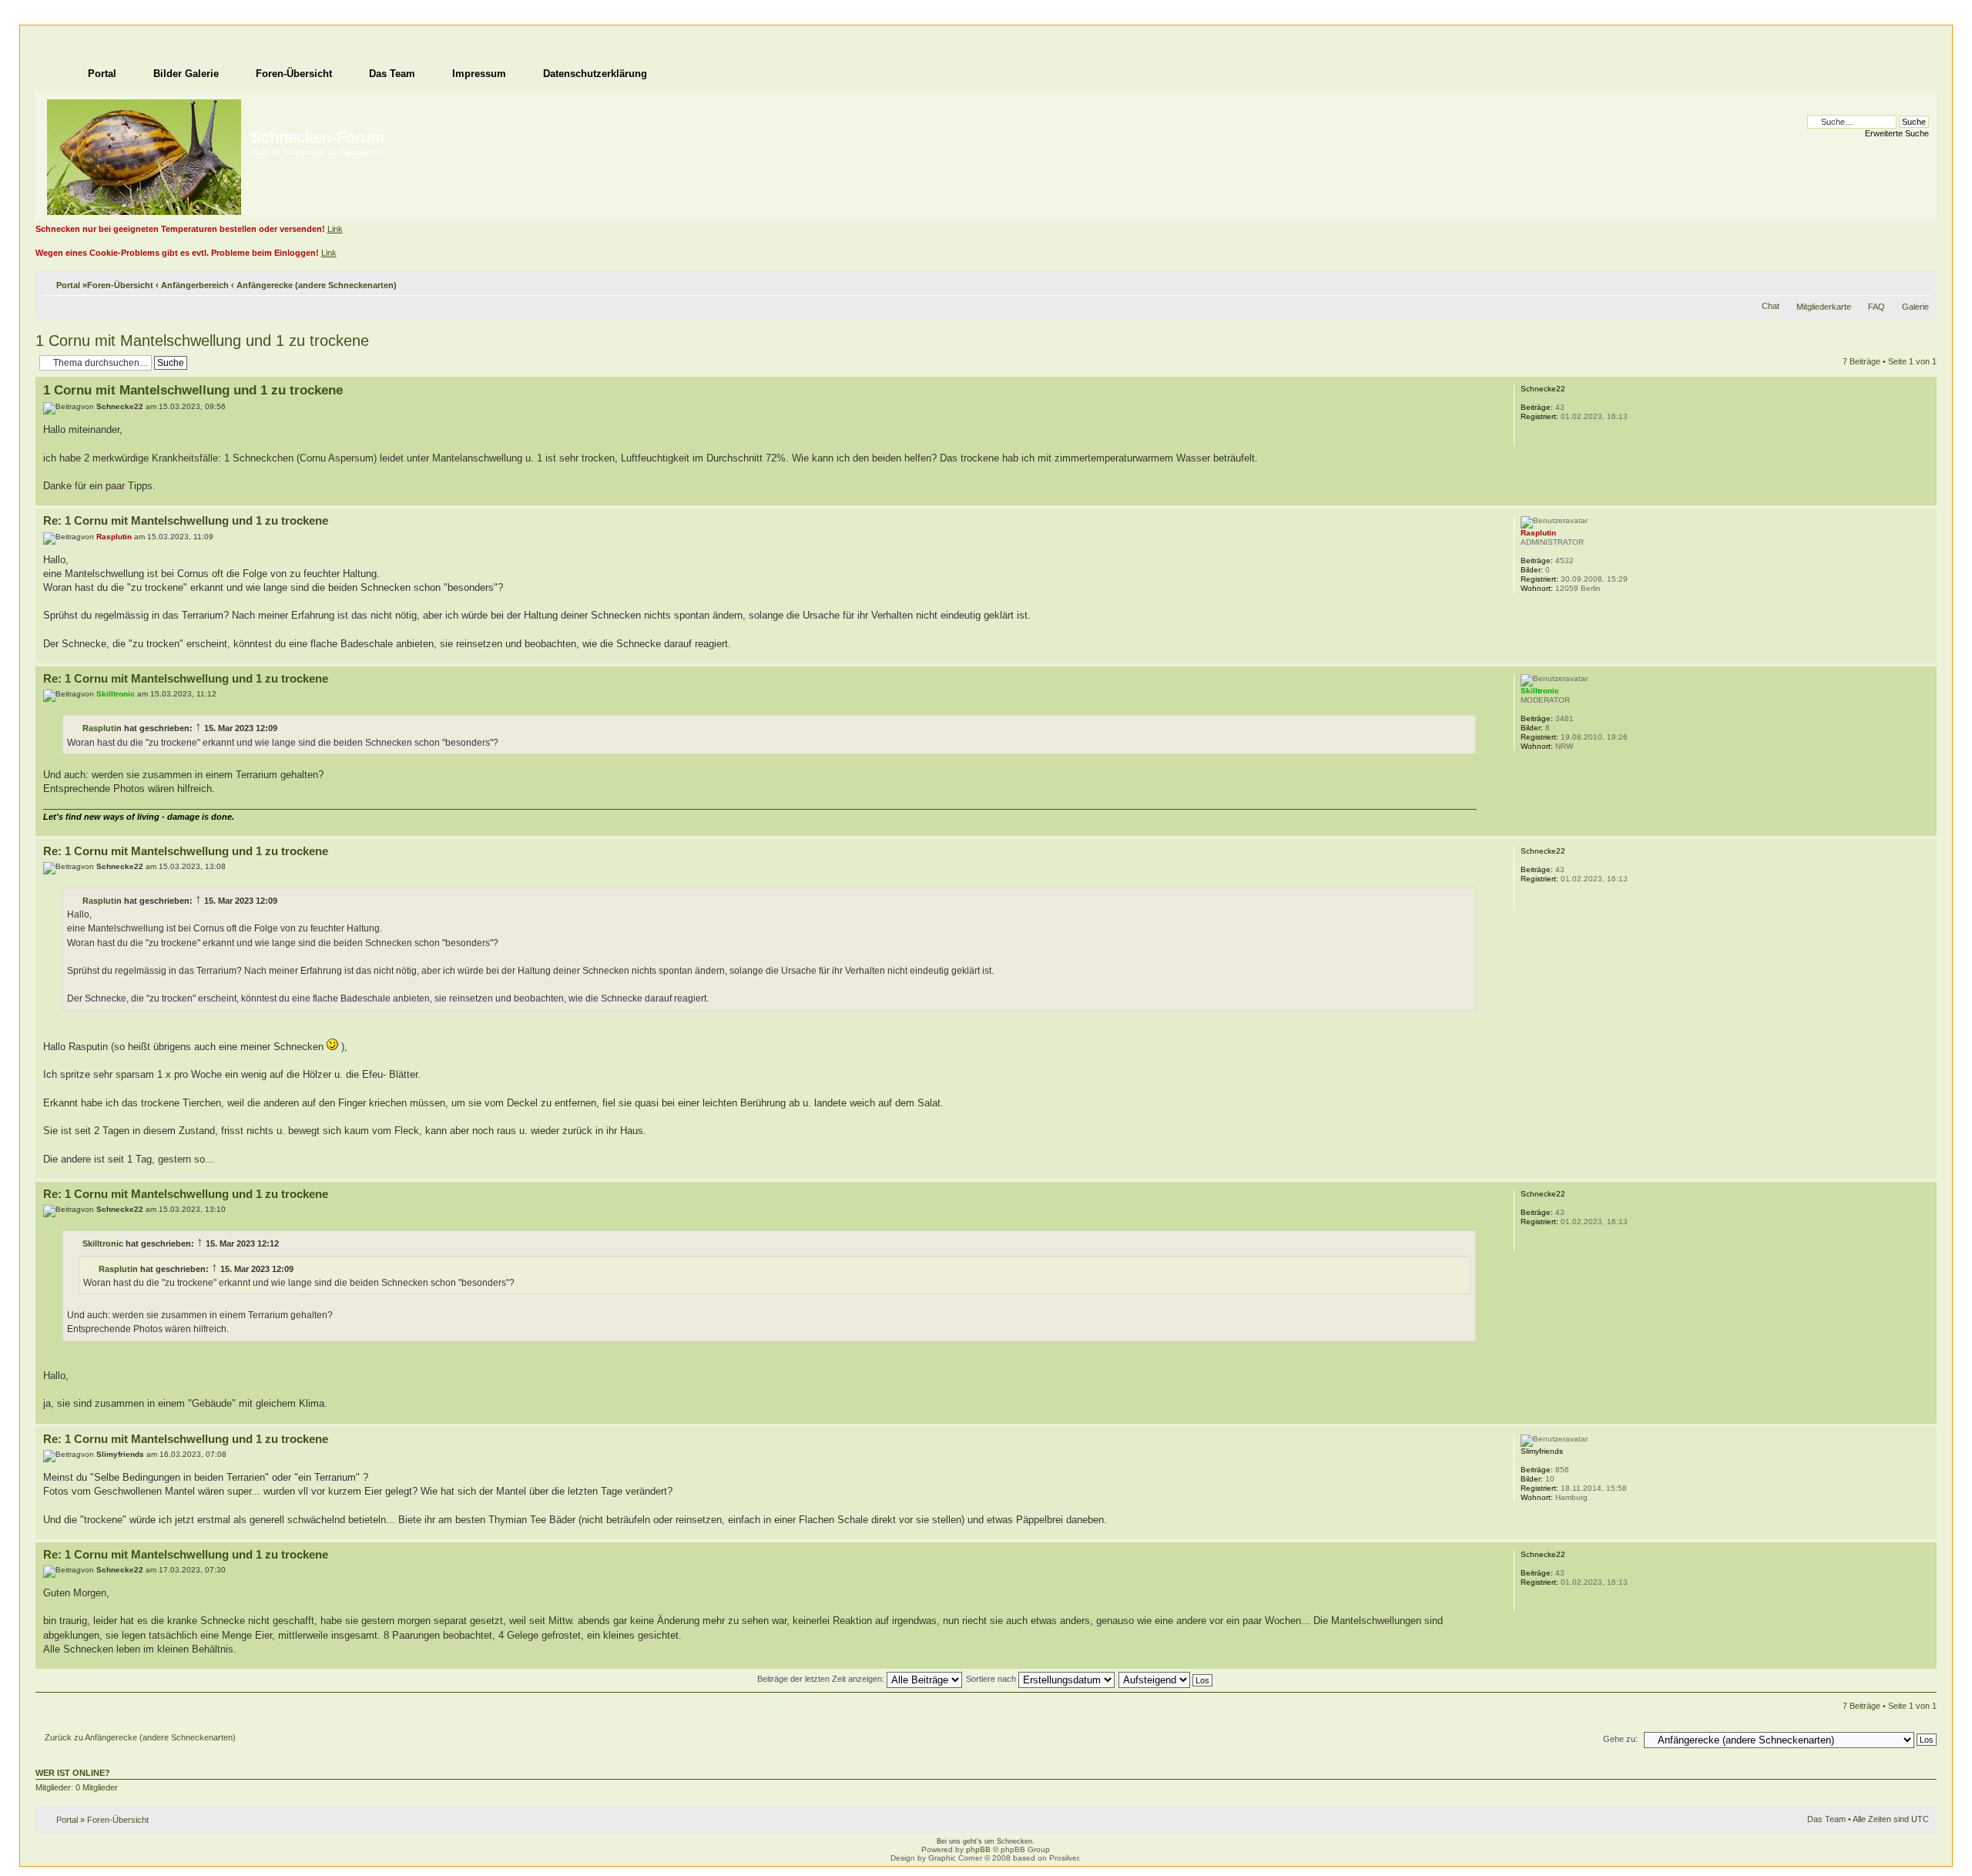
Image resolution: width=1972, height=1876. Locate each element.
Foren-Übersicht (120, 285)
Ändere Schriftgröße (1918, 282)
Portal (68, 285)
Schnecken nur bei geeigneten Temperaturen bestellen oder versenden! (180, 229)
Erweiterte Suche (1897, 133)
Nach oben (1925, 497)
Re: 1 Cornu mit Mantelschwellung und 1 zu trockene (186, 520)
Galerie (1915, 307)
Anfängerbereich (195, 285)
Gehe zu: (1620, 1739)
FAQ (1876, 307)
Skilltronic (103, 1243)
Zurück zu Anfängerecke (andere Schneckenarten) (140, 1737)
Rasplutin (102, 728)
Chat (1771, 306)
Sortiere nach (992, 1679)
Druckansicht (1894, 282)
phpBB (978, 1849)
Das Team (1826, 1819)
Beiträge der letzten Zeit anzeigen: (822, 1679)
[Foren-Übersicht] (145, 154)
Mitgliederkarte (1824, 307)
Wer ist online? (73, 1773)
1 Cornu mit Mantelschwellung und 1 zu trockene (202, 341)
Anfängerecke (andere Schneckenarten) (317, 285)
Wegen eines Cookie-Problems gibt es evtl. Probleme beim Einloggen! (177, 253)
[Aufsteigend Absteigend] (1166, 1679)
